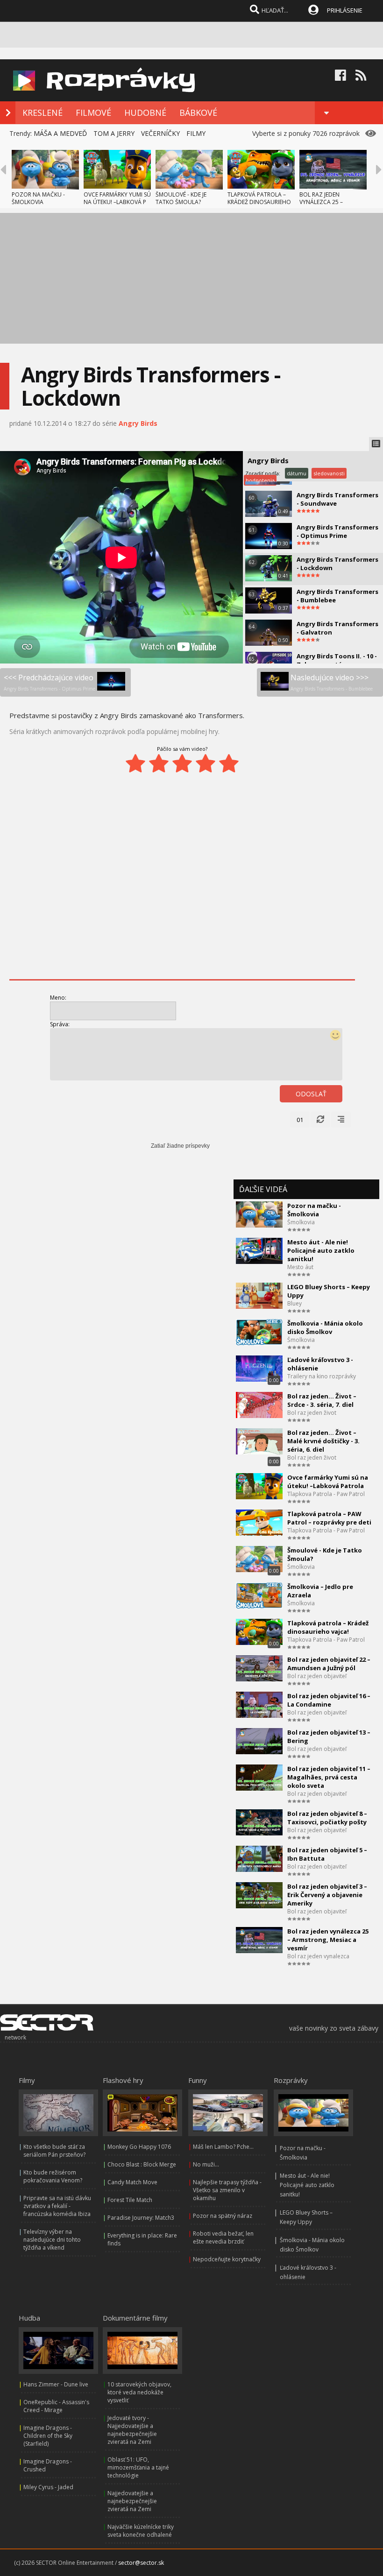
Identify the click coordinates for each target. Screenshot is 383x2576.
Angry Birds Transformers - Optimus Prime (337, 531)
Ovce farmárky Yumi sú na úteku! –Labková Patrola (328, 1482)
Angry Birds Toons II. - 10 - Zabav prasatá (337, 660)
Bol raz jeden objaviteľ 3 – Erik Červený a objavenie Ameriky (327, 1895)
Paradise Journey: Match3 (141, 2218)
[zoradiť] (341, 1120)
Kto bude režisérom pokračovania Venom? (53, 2176)
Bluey (294, 1303)
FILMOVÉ (93, 113)
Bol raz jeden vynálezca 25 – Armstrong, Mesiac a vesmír (328, 1940)
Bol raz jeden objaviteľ (317, 1676)
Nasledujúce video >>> (332, 682)
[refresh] (320, 1120)
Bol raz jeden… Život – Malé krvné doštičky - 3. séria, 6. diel (323, 1441)
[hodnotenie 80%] (206, 763)
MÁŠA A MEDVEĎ (60, 133)
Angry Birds (138, 423)
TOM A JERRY (114, 133)
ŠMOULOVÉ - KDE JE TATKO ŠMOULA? (181, 198)
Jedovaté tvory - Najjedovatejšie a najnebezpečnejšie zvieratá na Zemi (132, 2430)
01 (300, 1120)
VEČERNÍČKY (160, 133)
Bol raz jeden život (312, 1413)
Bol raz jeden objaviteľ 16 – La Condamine (329, 1700)
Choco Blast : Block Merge (142, 2164)
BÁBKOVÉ (198, 113)
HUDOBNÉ (145, 113)
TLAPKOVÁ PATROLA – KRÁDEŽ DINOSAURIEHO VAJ (259, 202)
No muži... (206, 2164)
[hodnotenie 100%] (229, 763)
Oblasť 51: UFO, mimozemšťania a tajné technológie (138, 2467)
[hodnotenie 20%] (135, 763)
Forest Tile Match (130, 2200)
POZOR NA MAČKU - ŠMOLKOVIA (38, 198)
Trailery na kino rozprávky (322, 1376)
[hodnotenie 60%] (182, 763)
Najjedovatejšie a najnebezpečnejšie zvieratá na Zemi (132, 2501)
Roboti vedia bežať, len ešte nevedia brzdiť (223, 2237)
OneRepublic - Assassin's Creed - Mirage (56, 2406)
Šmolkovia (301, 1222)
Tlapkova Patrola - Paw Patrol (326, 1494)
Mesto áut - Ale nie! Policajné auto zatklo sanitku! (321, 1250)
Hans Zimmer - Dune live (56, 2384)
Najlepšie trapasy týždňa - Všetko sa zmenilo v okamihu (227, 2190)
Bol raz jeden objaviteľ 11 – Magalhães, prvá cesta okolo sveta (329, 1777)
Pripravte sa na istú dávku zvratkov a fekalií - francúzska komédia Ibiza (57, 2206)
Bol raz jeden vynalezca (318, 1956)
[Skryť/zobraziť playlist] (376, 444)
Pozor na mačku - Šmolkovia (314, 1210)
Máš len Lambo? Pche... (223, 2147)
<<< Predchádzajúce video (50, 682)
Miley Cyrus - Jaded (48, 2487)
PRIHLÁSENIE (345, 10)
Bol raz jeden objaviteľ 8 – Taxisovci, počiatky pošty (327, 1818)
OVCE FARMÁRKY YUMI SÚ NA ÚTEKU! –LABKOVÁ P (117, 198)
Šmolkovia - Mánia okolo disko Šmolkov (325, 1327)
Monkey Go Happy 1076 (139, 2147)
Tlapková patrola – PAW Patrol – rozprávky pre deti (329, 1518)
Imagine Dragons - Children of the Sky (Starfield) (48, 2436)
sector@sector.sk (141, 2563)
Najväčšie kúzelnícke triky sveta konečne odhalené (141, 2531)
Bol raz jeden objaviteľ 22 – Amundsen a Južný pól (329, 1664)
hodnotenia (260, 480)
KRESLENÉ (43, 113)
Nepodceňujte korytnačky (227, 2259)
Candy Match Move (132, 2182)
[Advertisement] (191, 278)
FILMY (196, 133)
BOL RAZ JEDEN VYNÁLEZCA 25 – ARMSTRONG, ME (322, 202)
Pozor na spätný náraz (223, 2216)
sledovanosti (329, 473)
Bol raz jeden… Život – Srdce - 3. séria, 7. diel (322, 1400)
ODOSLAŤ (311, 1094)
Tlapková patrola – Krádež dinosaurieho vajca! (328, 1627)
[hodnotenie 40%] (159, 763)
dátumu (297, 473)
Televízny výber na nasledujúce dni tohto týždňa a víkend (52, 2240)
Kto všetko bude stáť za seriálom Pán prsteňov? (54, 2151)
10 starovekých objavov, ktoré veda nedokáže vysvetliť (139, 2392)
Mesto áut (300, 1267)
